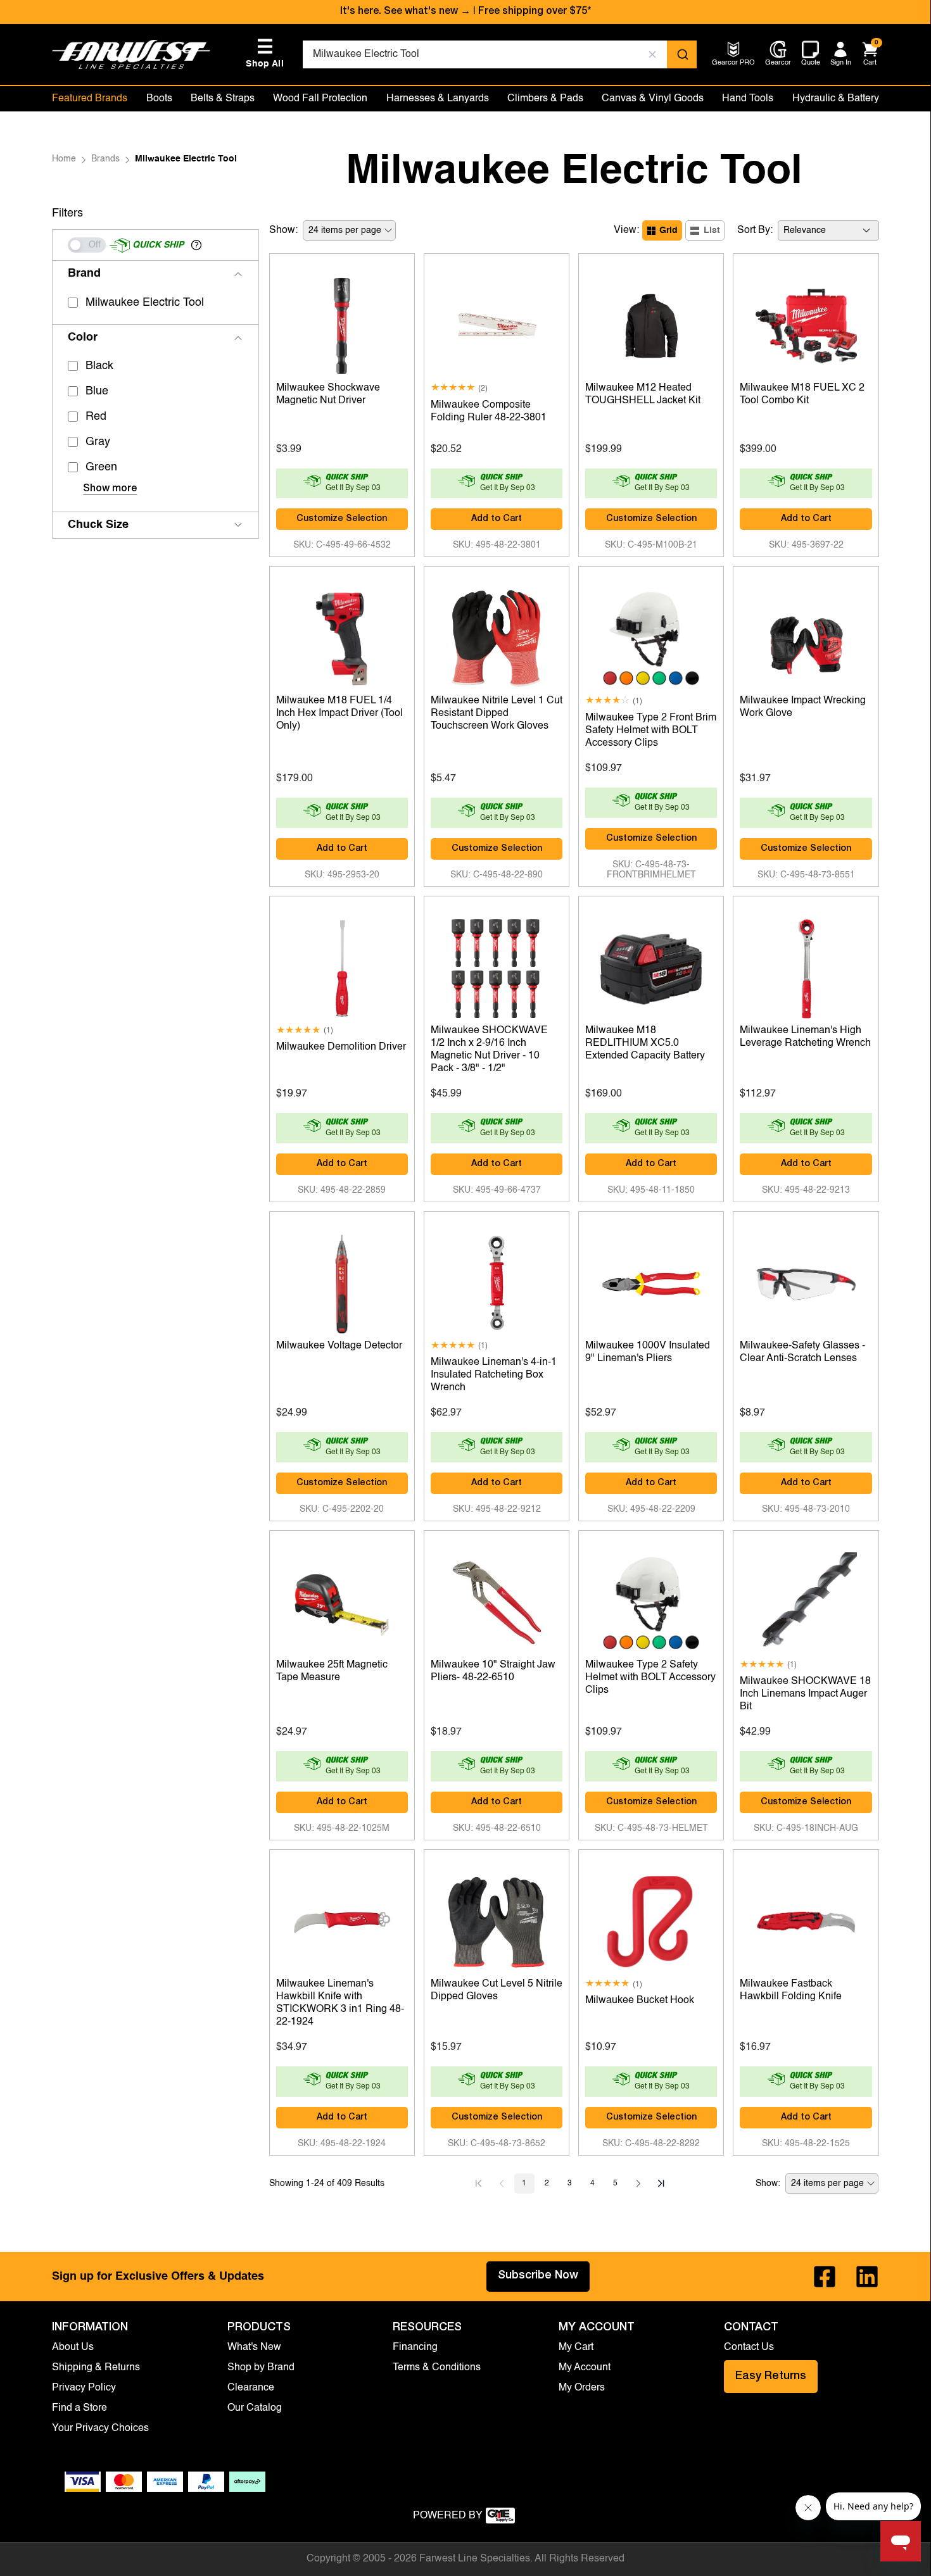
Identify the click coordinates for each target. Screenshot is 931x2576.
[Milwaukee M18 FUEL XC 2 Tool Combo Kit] (806, 323)
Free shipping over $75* (535, 12)
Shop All (265, 53)
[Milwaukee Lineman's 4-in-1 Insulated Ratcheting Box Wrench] (497, 1281)
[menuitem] (733, 64)
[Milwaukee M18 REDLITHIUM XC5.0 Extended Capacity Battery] (651, 965)
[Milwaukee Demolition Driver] (342, 965)
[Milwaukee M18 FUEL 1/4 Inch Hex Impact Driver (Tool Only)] (342, 636)
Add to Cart (497, 519)
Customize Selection (342, 519)
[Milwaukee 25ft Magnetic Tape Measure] (342, 1600)
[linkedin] (867, 2277)
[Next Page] (638, 2183)
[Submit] (682, 54)
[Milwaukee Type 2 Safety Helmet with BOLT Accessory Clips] (651, 1600)
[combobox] (500, 54)
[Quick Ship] (87, 245)
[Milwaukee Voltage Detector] (342, 1281)
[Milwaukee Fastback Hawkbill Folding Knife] (806, 1919)
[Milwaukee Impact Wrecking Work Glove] (806, 636)
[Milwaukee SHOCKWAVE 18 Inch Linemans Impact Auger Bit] (806, 1600)
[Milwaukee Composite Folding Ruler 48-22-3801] (497, 323)
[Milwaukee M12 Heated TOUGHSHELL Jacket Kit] (651, 323)
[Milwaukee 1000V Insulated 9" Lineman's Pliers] (651, 1281)
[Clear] (652, 54)
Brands (105, 159)
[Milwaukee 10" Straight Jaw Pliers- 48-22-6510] (497, 1600)
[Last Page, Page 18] (661, 2183)
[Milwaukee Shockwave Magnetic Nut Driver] (342, 323)
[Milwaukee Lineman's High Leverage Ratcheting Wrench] (806, 965)
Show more (110, 489)
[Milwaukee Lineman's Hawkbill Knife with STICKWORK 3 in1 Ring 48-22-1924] (342, 1919)
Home (64, 159)
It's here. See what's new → (405, 12)
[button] (196, 245)
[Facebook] (825, 2277)
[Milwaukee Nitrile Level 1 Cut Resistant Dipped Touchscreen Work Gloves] (497, 636)
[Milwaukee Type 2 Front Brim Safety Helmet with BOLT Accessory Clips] (651, 636)
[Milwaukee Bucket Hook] (651, 1919)
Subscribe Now (538, 2276)
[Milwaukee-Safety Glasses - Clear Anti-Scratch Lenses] (806, 1281)
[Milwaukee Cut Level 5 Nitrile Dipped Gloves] (497, 1919)
